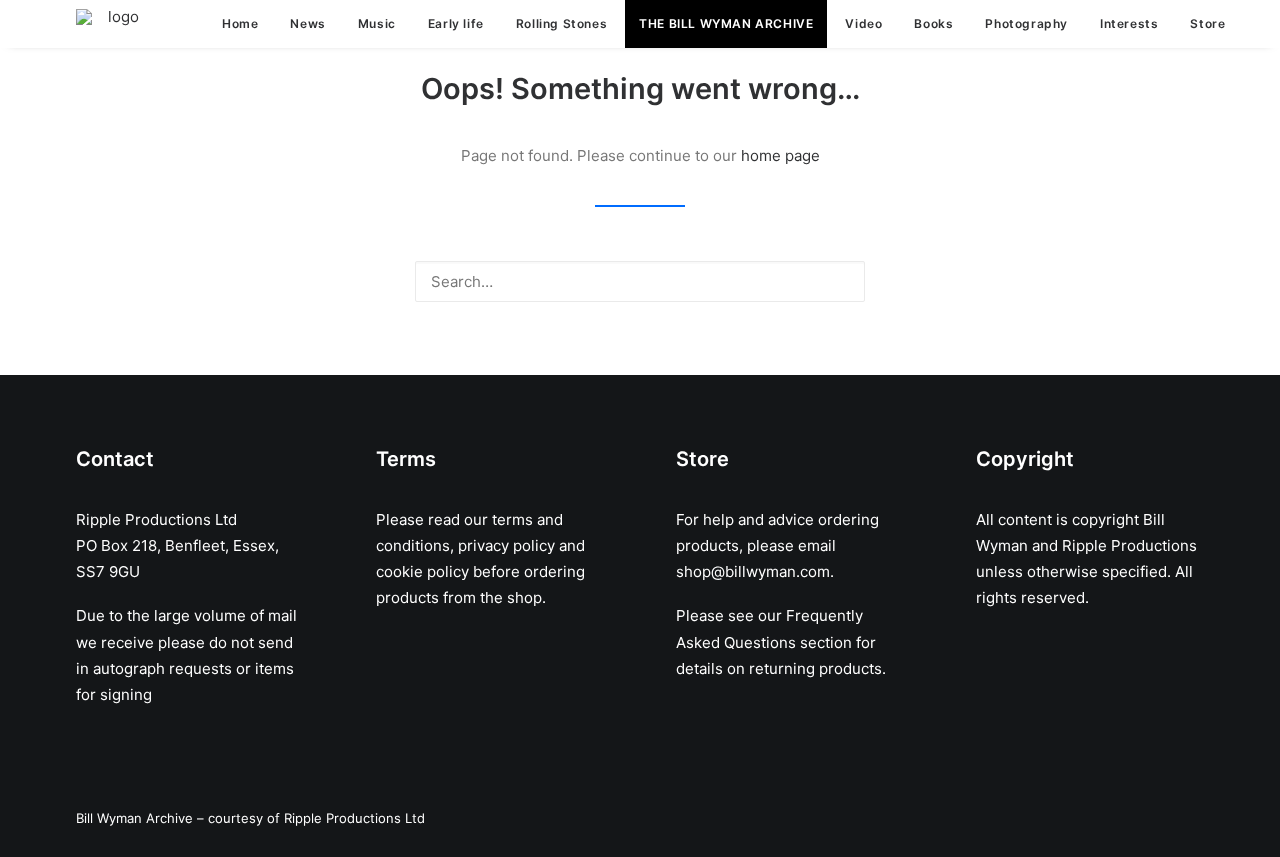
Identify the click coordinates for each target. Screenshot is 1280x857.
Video (863, 23)
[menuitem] (240, 24)
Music (377, 23)
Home (240, 23)
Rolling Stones (561, 23)
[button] (839, 280)
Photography (1026, 23)
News (307, 23)
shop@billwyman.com (753, 571)
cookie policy (422, 571)
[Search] (640, 281)
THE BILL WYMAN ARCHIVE (726, 23)
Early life (456, 23)
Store (1207, 23)
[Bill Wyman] (115, 24)
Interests (1129, 23)
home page (780, 155)
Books (933, 23)
